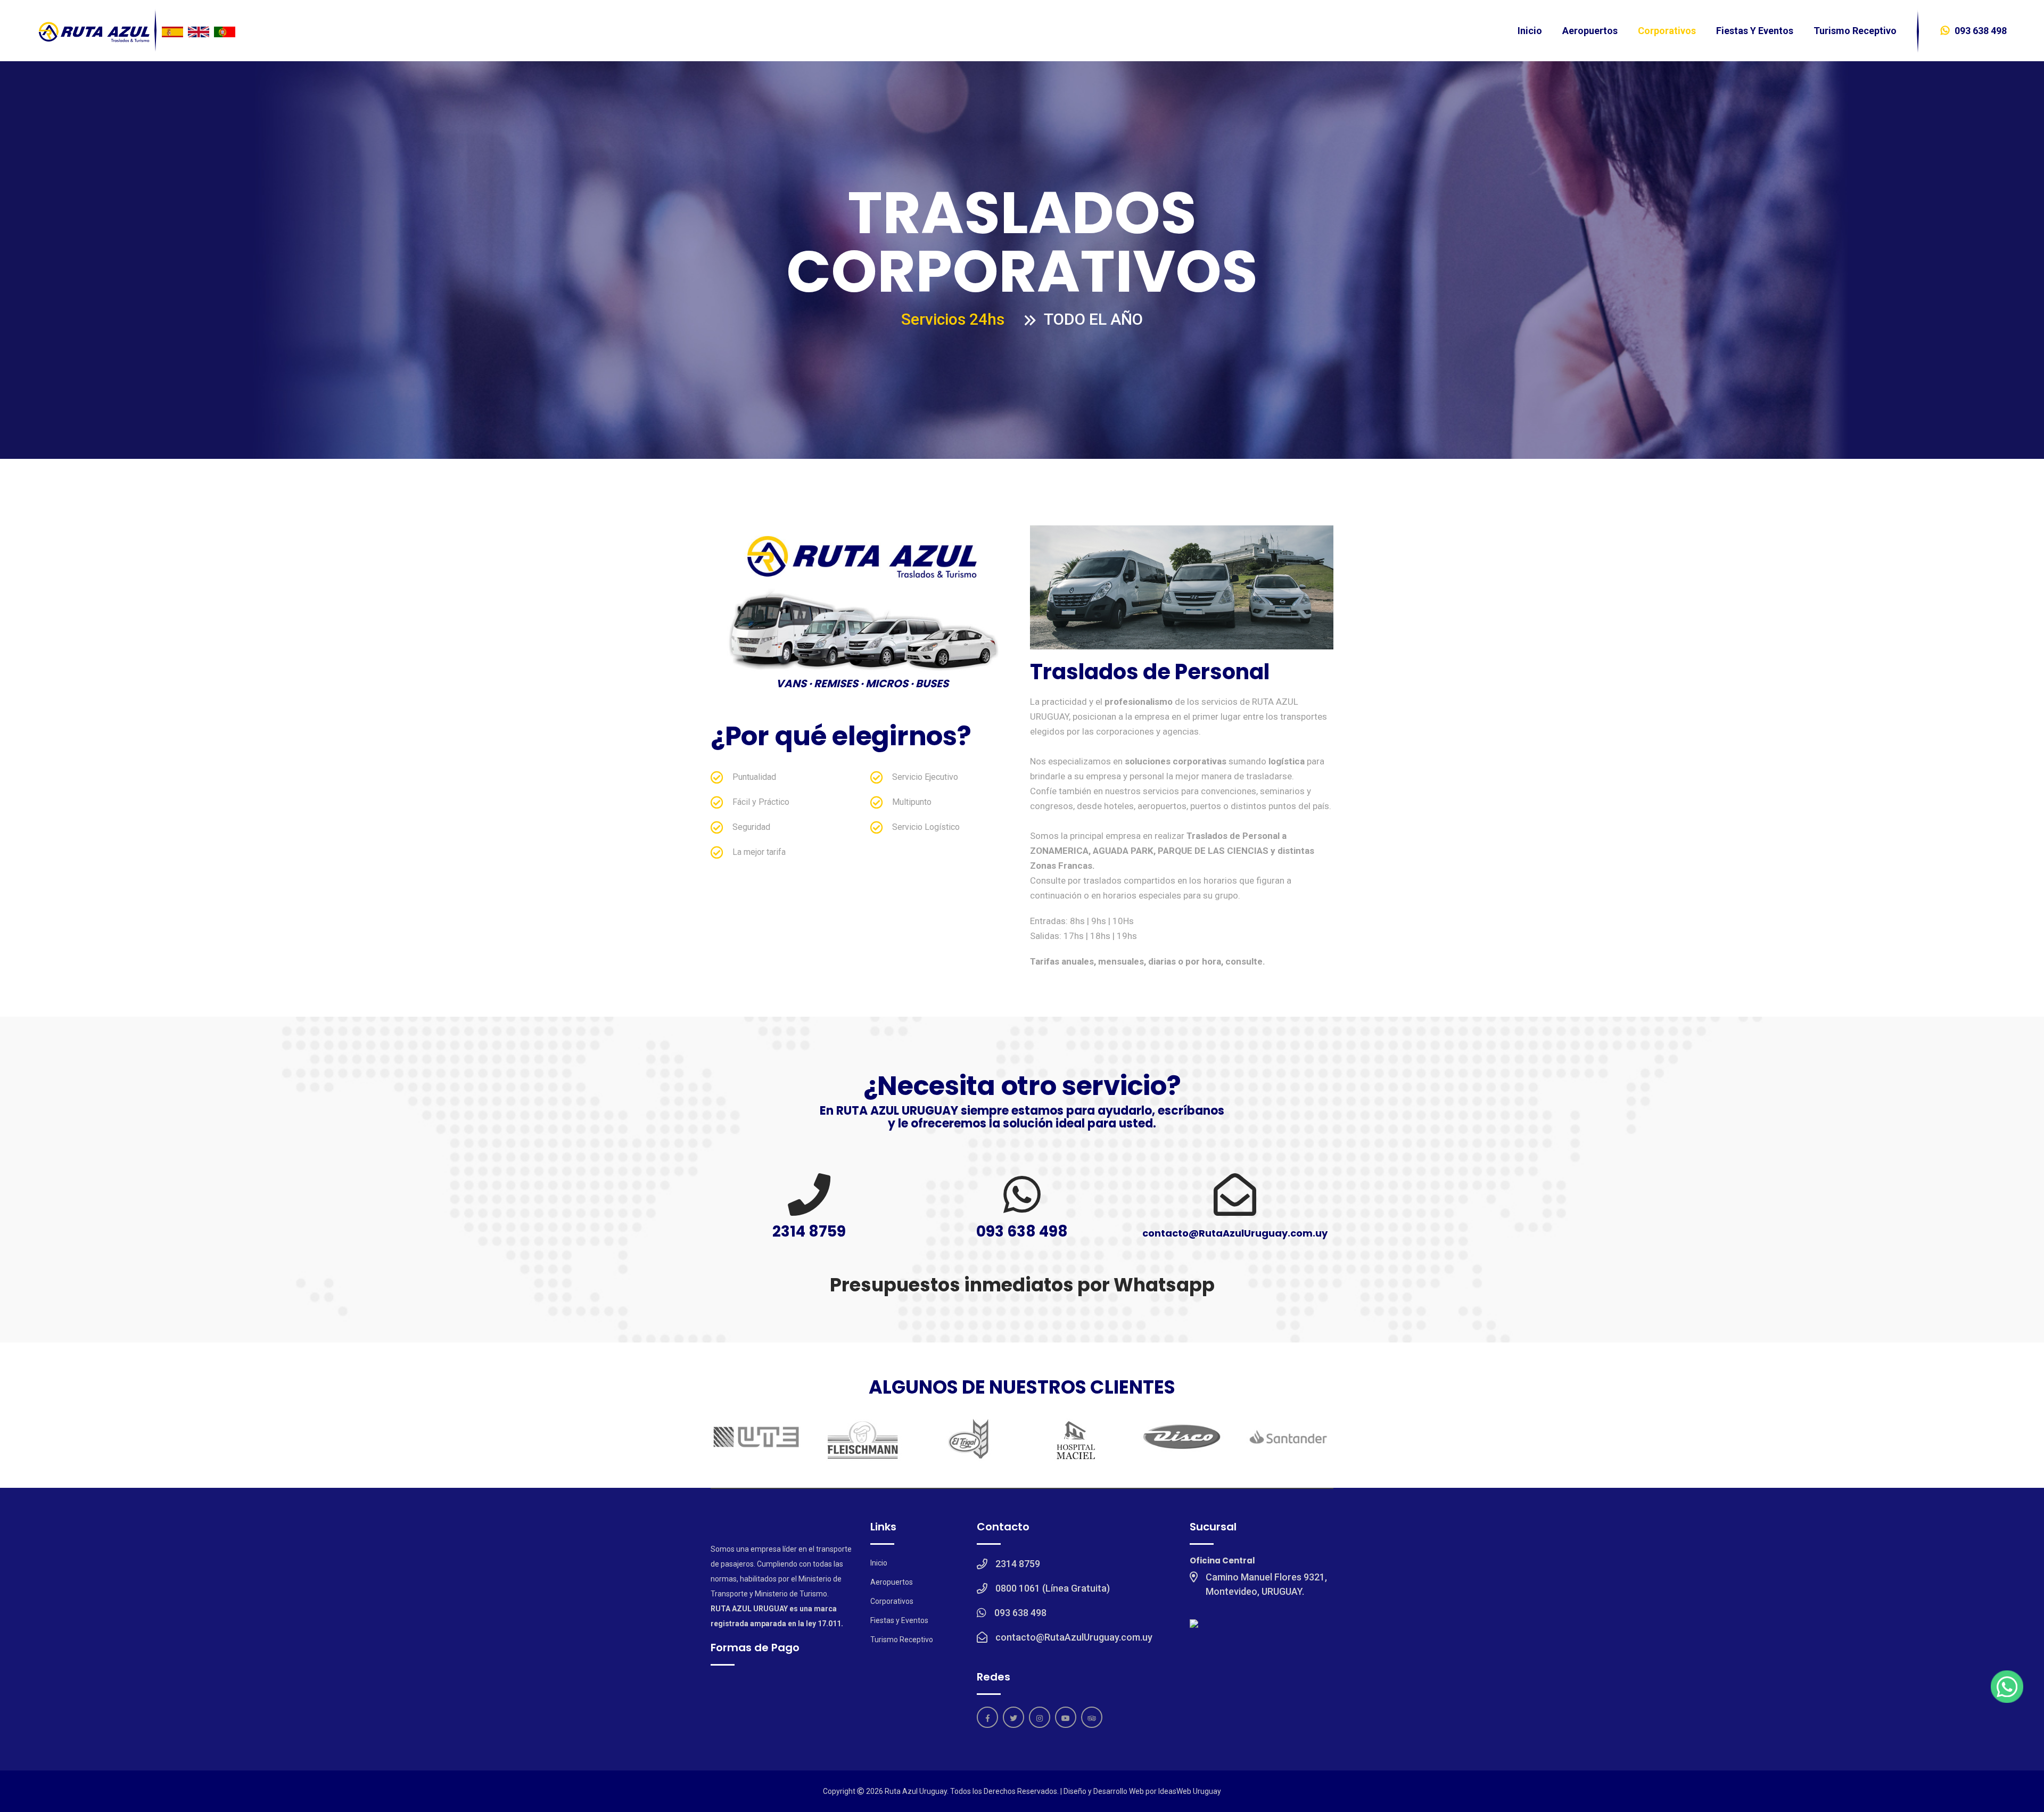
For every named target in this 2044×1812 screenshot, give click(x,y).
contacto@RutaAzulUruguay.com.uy (1235, 1233)
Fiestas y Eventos (1755, 31)
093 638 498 (1981, 31)
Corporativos (1667, 31)
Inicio (1530, 31)
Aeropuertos (1590, 31)
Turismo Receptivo (1855, 31)
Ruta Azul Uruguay (916, 1791)
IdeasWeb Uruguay (1190, 1791)
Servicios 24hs (953, 319)
